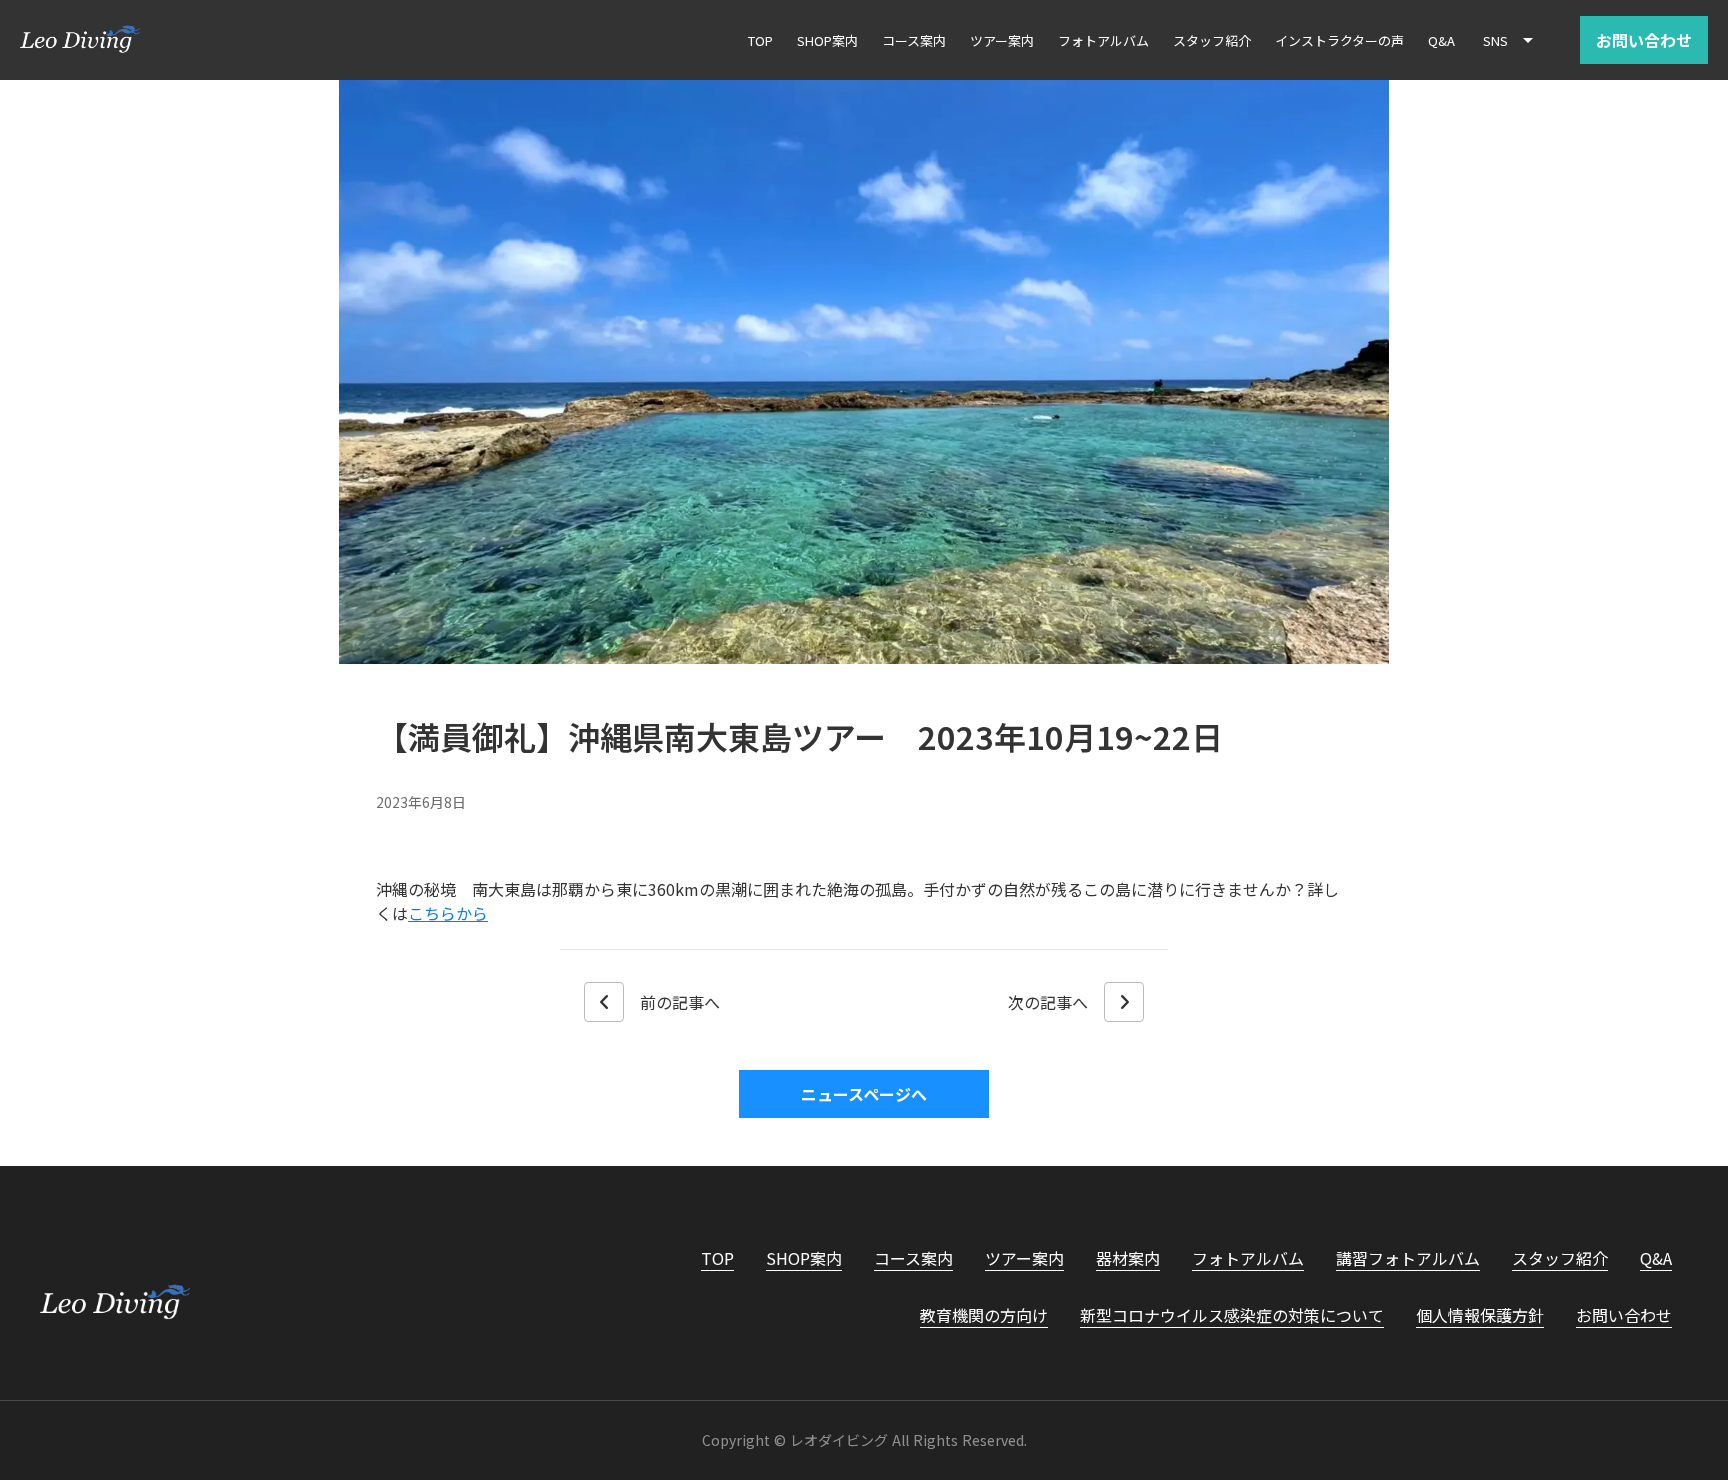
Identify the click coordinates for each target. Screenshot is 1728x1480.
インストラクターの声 (1339, 40)
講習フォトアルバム (1408, 1258)
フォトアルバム (1248, 1258)
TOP (717, 1258)
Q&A (1656, 1258)
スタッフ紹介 (1560, 1258)
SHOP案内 (804, 1258)
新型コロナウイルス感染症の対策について (1232, 1315)
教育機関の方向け (984, 1315)
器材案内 (1128, 1258)
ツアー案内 (1024, 1258)
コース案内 (913, 1258)
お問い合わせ (1624, 1315)
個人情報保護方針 (1480, 1315)
